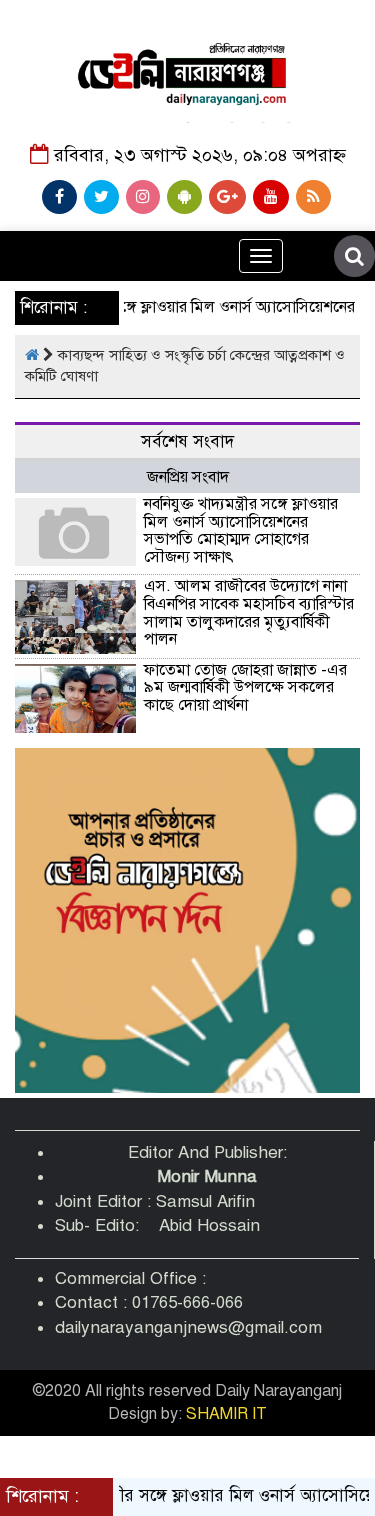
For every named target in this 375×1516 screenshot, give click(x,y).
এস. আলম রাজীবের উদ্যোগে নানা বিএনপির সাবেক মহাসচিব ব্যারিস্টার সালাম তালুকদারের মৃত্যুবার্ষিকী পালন (249, 612)
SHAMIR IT (226, 1414)
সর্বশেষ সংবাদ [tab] (187, 441)
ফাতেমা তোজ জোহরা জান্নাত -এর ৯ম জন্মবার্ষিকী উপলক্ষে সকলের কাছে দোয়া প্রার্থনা (245, 687)
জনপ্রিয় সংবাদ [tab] (188, 477)
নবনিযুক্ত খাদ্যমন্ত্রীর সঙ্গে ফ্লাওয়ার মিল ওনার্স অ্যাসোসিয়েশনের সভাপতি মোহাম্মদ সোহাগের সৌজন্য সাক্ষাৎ (241, 530)
